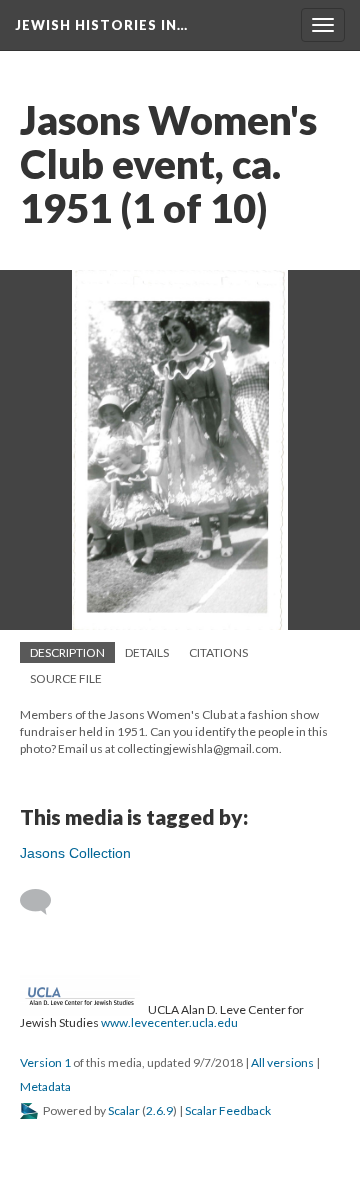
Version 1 (45, 1062)
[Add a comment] (44, 902)
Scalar (124, 1110)
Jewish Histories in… (101, 25)
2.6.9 (159, 1110)
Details (147, 652)
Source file (66, 678)
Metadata (45, 1086)
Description (67, 652)
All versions (282, 1062)
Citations (218, 652)
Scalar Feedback (228, 1110)
